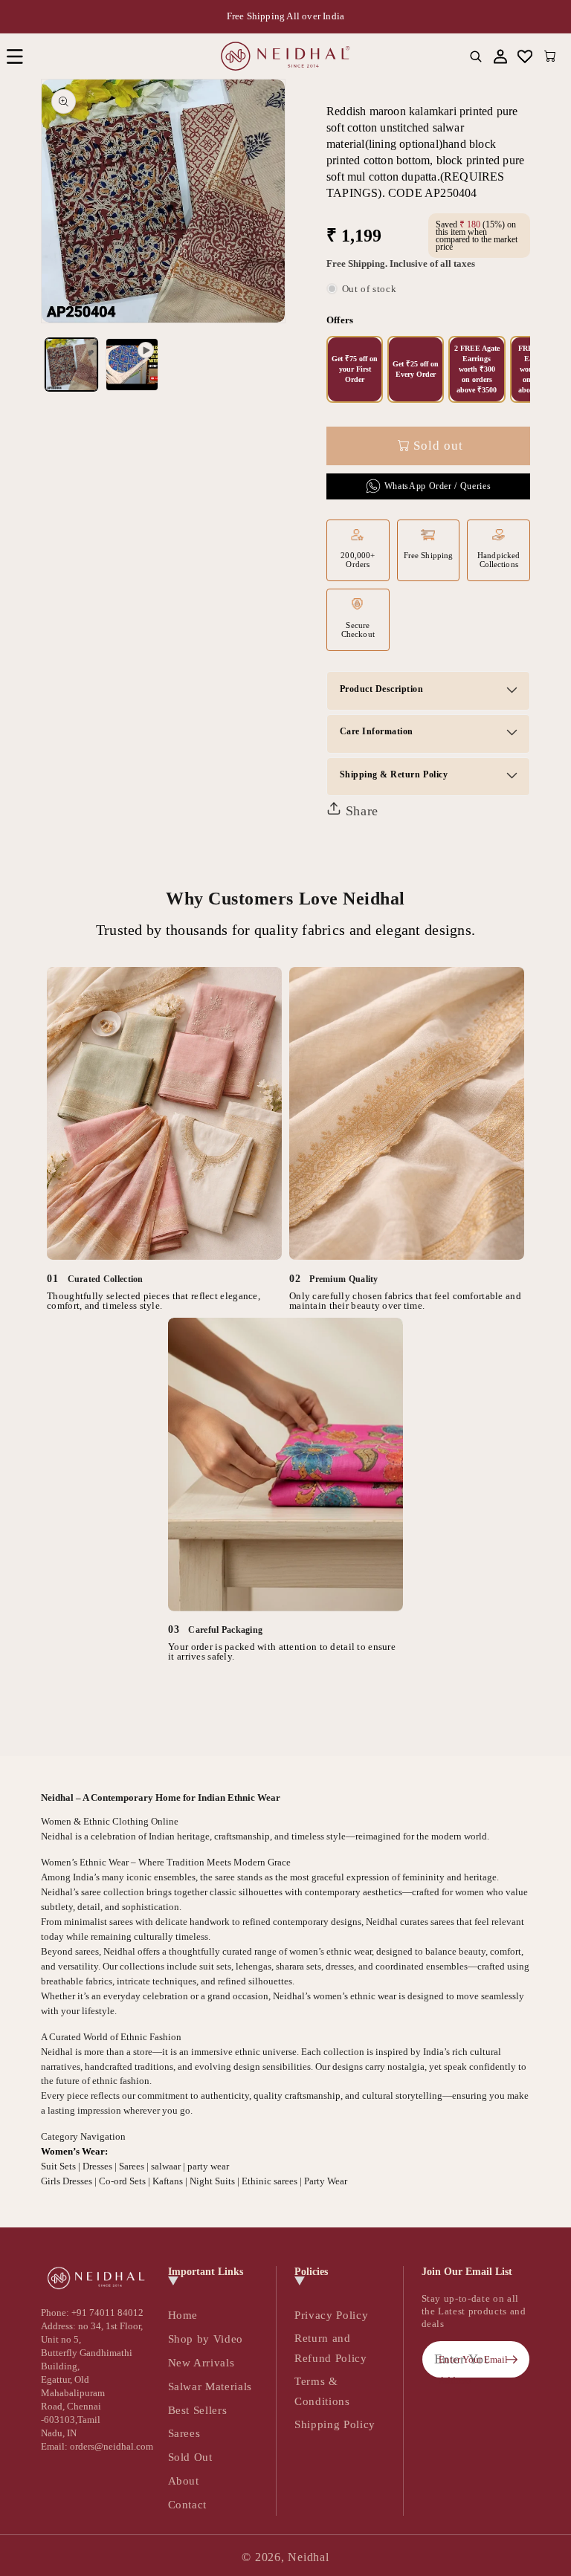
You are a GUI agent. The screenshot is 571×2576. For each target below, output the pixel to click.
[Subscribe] (512, 2360)
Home (183, 2315)
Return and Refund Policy (331, 2348)
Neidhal (308, 2557)
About (184, 2480)
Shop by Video (206, 2339)
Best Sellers (198, 2410)
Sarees (184, 2433)
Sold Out (190, 2457)
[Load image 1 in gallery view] (72, 365)
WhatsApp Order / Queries (438, 486)
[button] (14, 56)
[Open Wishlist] (525, 56)
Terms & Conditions (322, 2391)
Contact (188, 2504)
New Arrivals (201, 2362)
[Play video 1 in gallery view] (132, 365)
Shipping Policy (335, 2424)
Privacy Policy (331, 2315)
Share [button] (360, 811)
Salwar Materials (210, 2386)
